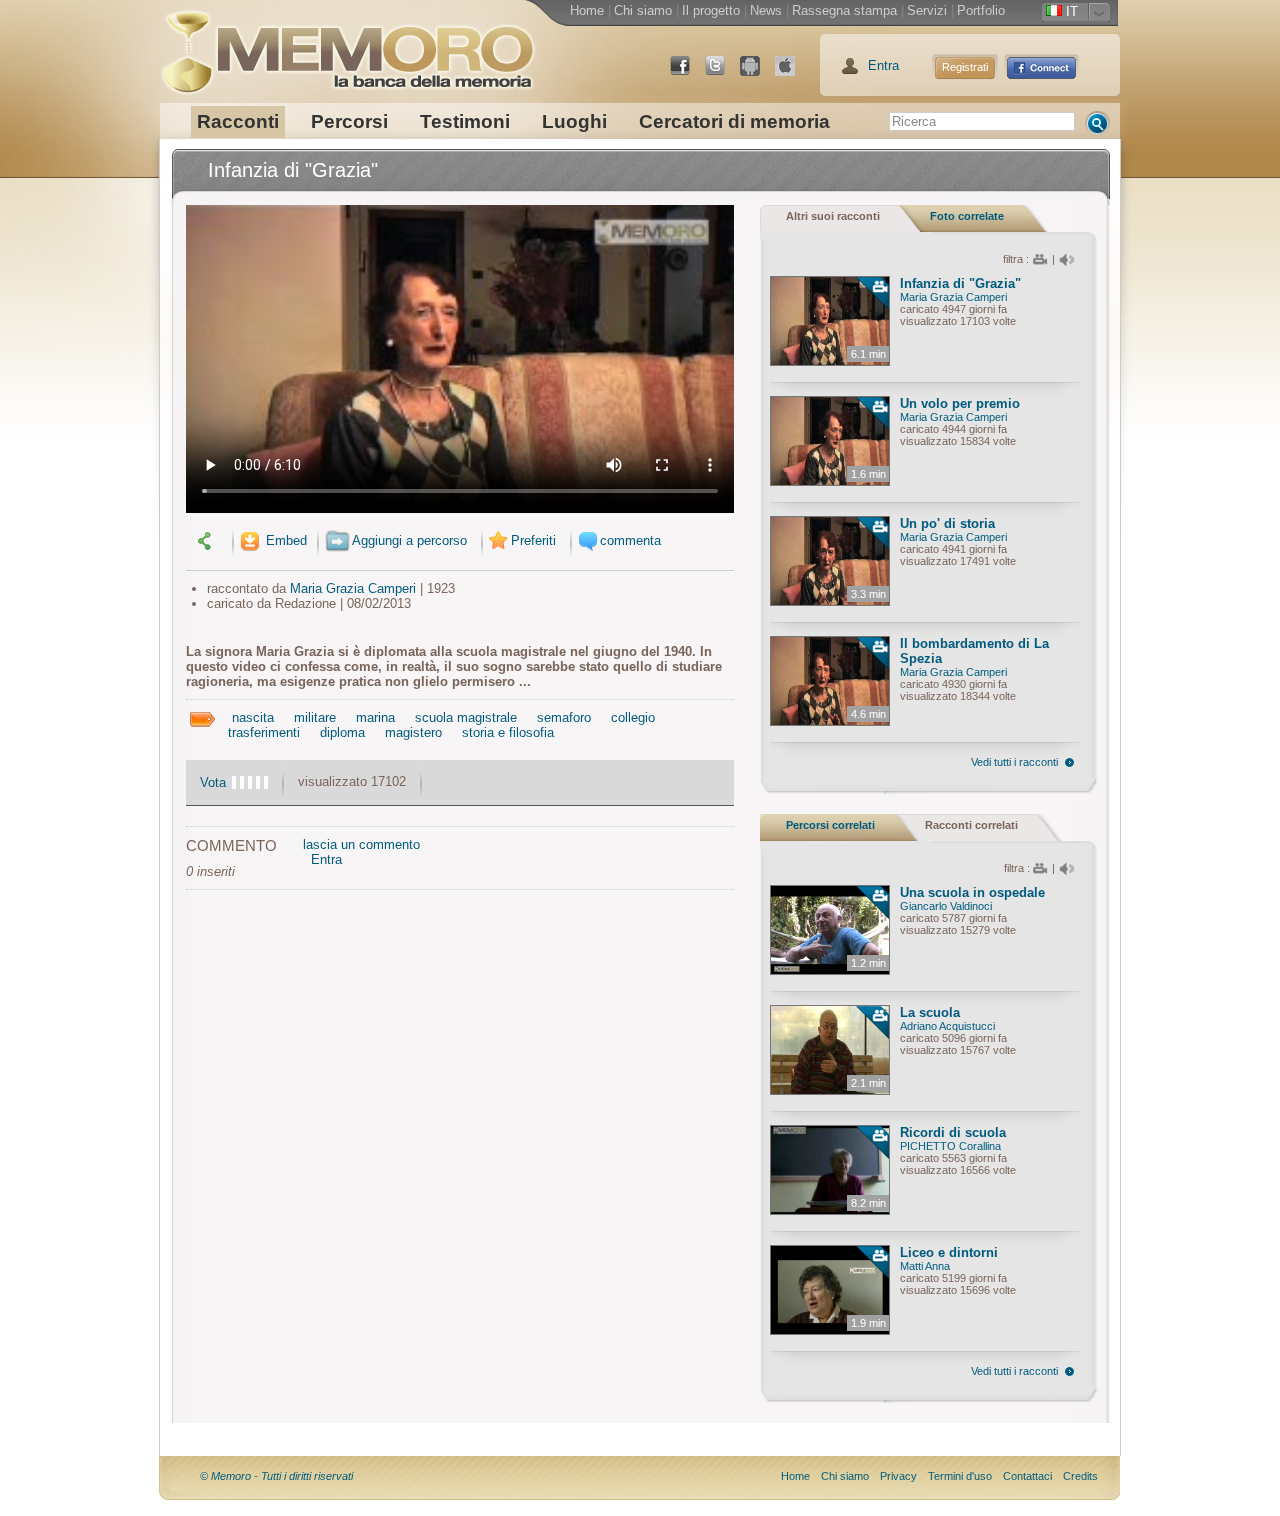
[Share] (207, 540)
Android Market (758, 73)
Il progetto (711, 10)
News (766, 10)
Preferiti (533, 540)
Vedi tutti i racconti (1014, 762)
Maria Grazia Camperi (353, 588)
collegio (633, 717)
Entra (883, 65)
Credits (1080, 1476)
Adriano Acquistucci (947, 1026)
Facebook (688, 73)
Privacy (898, 1476)
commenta (630, 540)
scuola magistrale (466, 717)
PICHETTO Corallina (950, 1146)
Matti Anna (925, 1266)
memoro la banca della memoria (347, 45)
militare (315, 717)
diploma (342, 732)
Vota (213, 782)
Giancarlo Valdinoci (946, 906)
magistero (413, 732)
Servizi (927, 10)
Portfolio (981, 10)
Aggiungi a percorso (409, 540)
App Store (793, 73)
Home (587, 10)
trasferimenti (264, 732)
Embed (284, 540)
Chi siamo (643, 10)
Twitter (723, 73)
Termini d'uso (960, 1476)
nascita (253, 717)
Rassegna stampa (844, 10)
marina (375, 717)
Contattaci (1027, 1476)
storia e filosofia (508, 732)
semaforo (564, 717)
